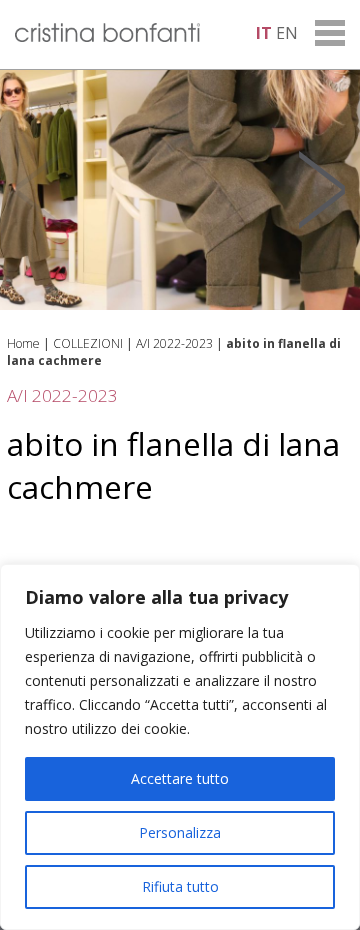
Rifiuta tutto (180, 886)
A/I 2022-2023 (174, 343)
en (287, 33)
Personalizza (180, 832)
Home (23, 343)
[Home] (107, 36)
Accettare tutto (180, 778)
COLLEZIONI (88, 343)
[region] (180, 747)
